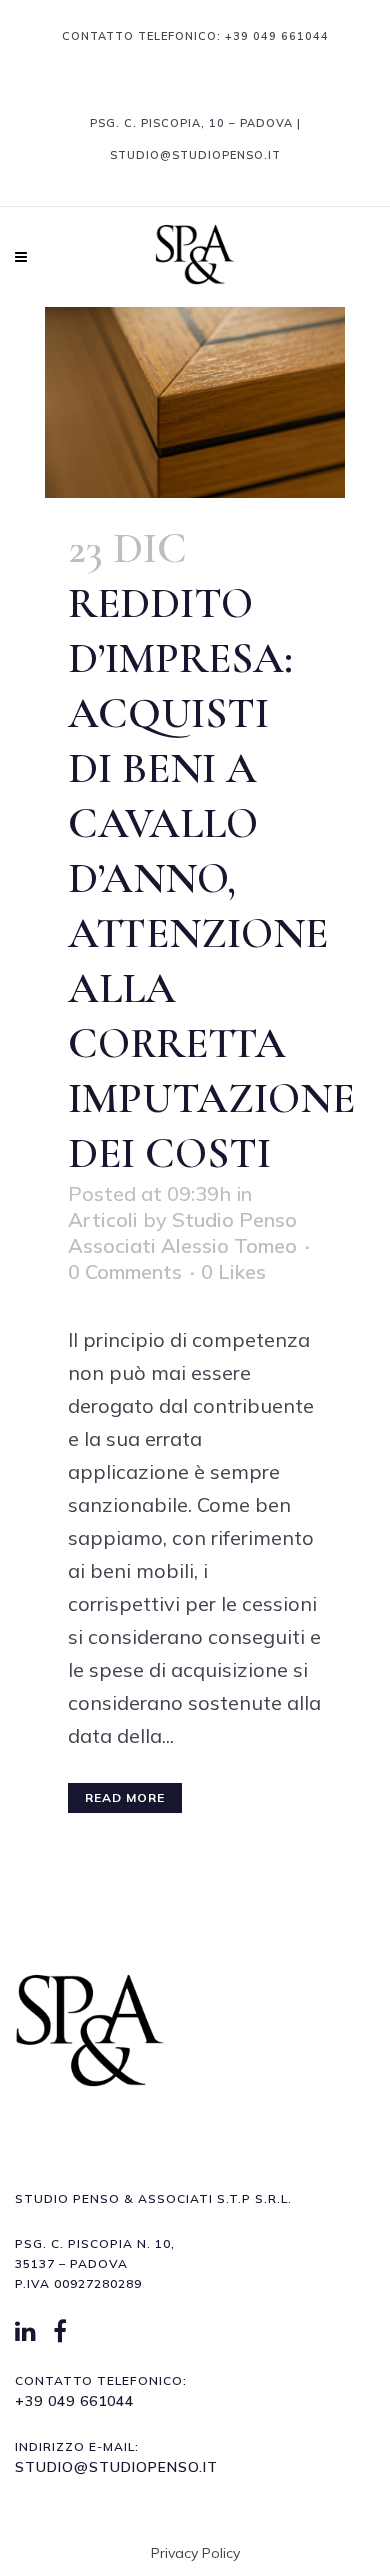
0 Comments (125, 1271)
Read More (125, 1797)
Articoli (103, 1219)
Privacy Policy (195, 2553)
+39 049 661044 (277, 36)
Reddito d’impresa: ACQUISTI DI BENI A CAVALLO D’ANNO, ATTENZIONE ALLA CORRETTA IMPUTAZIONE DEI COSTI (211, 878)
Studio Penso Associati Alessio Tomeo (182, 1232)
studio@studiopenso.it (116, 2467)
